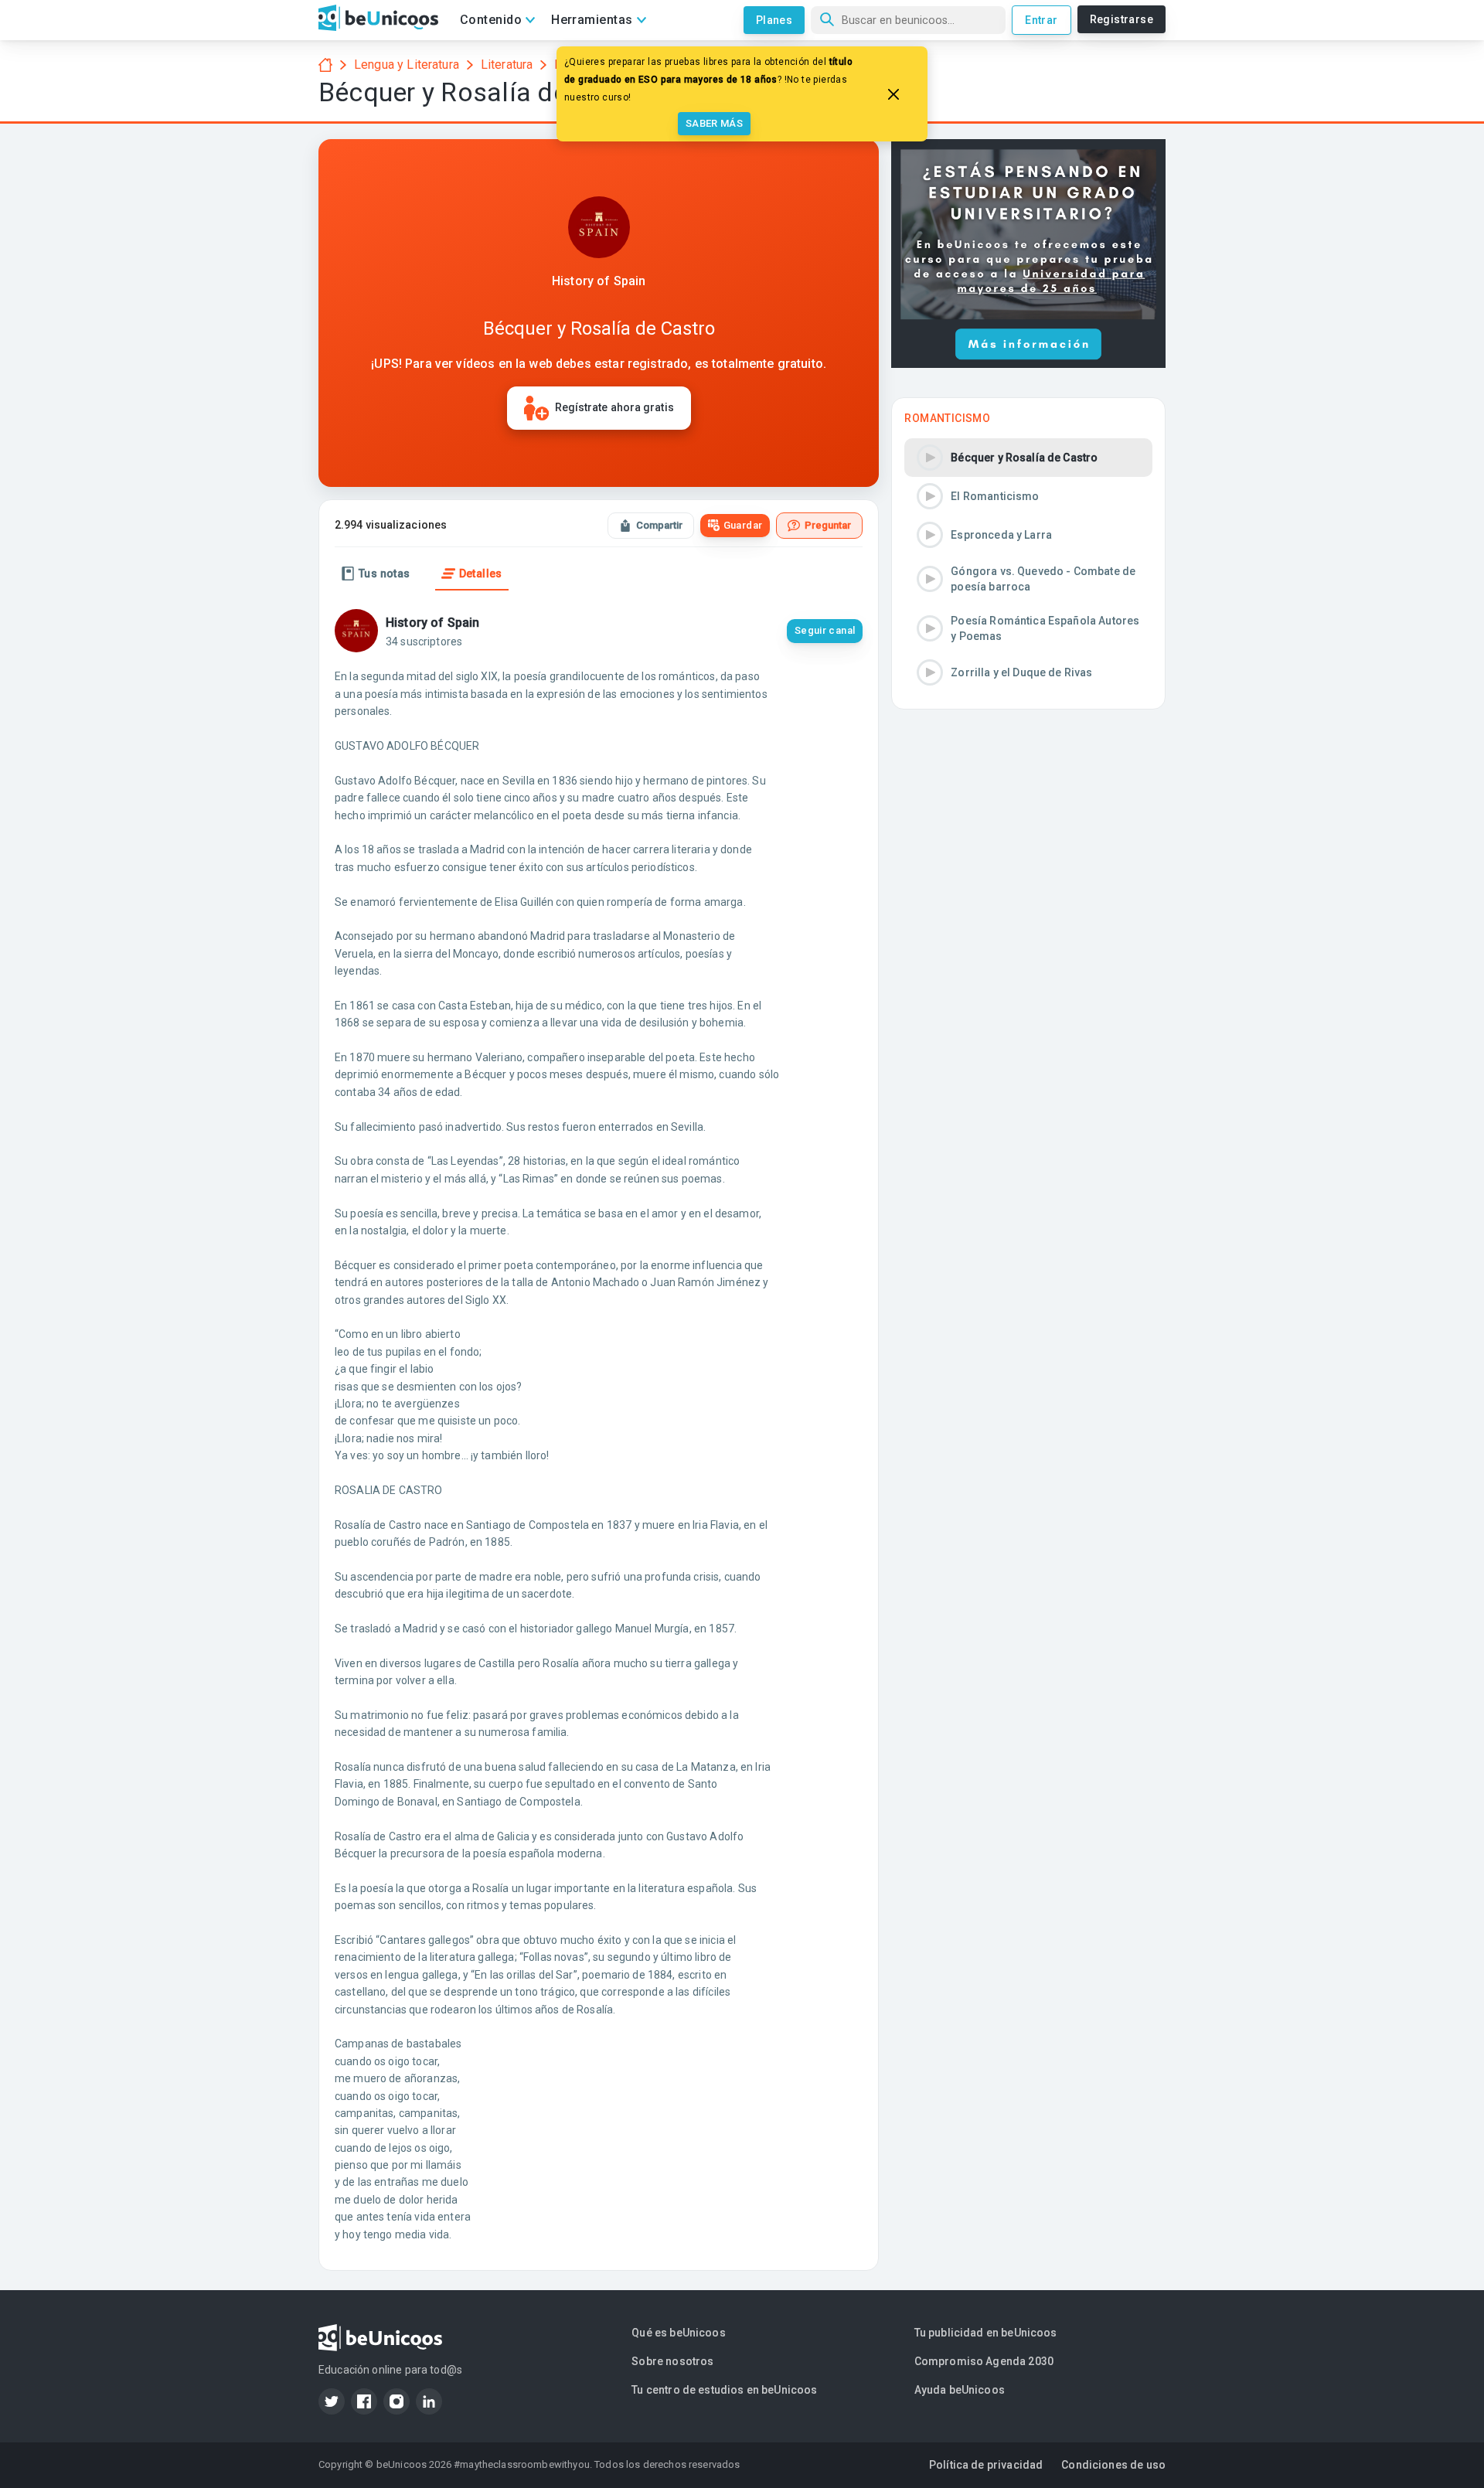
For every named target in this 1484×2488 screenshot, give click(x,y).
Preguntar (828, 525)
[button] (1028, 458)
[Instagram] (397, 2401)
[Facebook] (364, 2401)
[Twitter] (332, 2401)
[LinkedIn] (429, 2401)
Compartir (659, 525)
